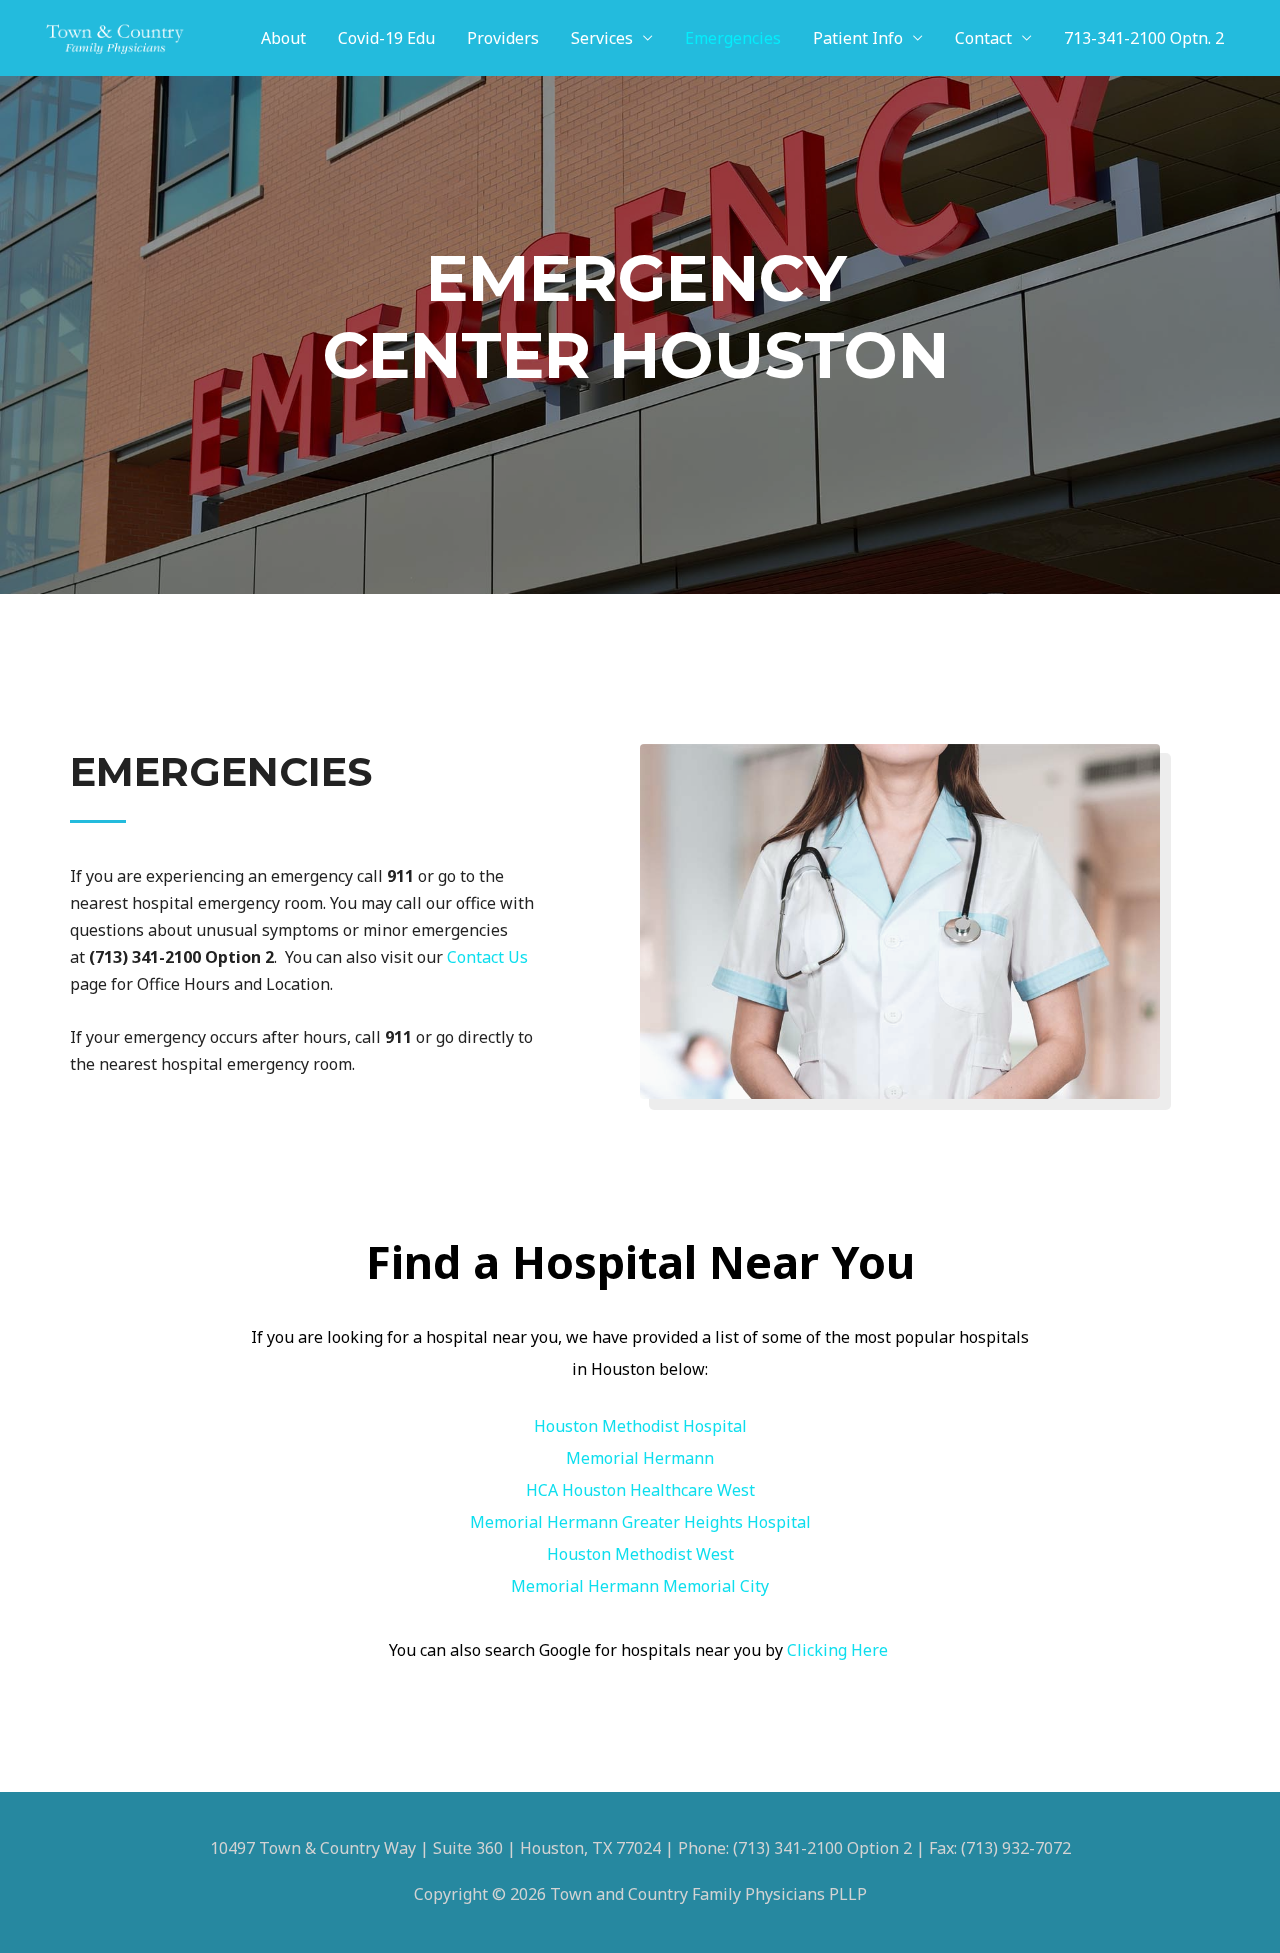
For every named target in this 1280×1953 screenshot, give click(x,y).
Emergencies (733, 38)
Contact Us (487, 957)
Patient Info (858, 38)
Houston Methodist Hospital (640, 1426)
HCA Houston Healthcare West (640, 1490)
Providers (503, 38)
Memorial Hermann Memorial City (640, 1586)
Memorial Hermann (640, 1458)
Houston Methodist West (640, 1554)
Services (602, 38)
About (283, 38)
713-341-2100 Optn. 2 (1144, 38)
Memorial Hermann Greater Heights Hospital (640, 1522)
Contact (983, 38)
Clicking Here (839, 1650)
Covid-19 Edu (386, 38)
